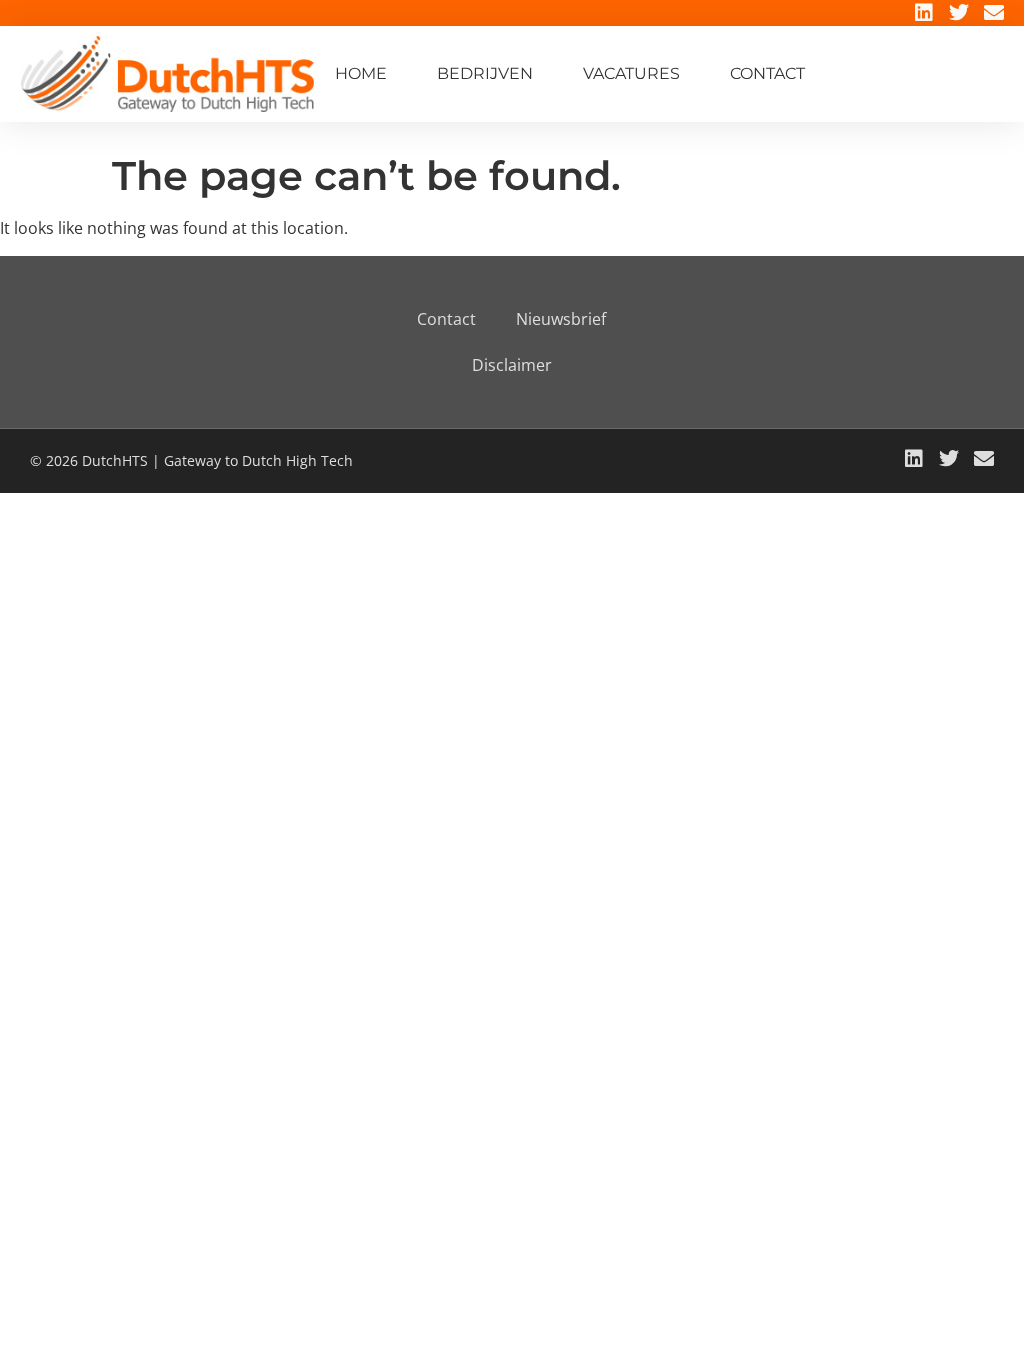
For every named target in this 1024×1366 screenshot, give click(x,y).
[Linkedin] (924, 13)
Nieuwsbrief (561, 319)
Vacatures (631, 73)
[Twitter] (959, 13)
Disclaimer (512, 365)
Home (361, 73)
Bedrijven (485, 73)
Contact (767, 73)
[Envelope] (994, 13)
